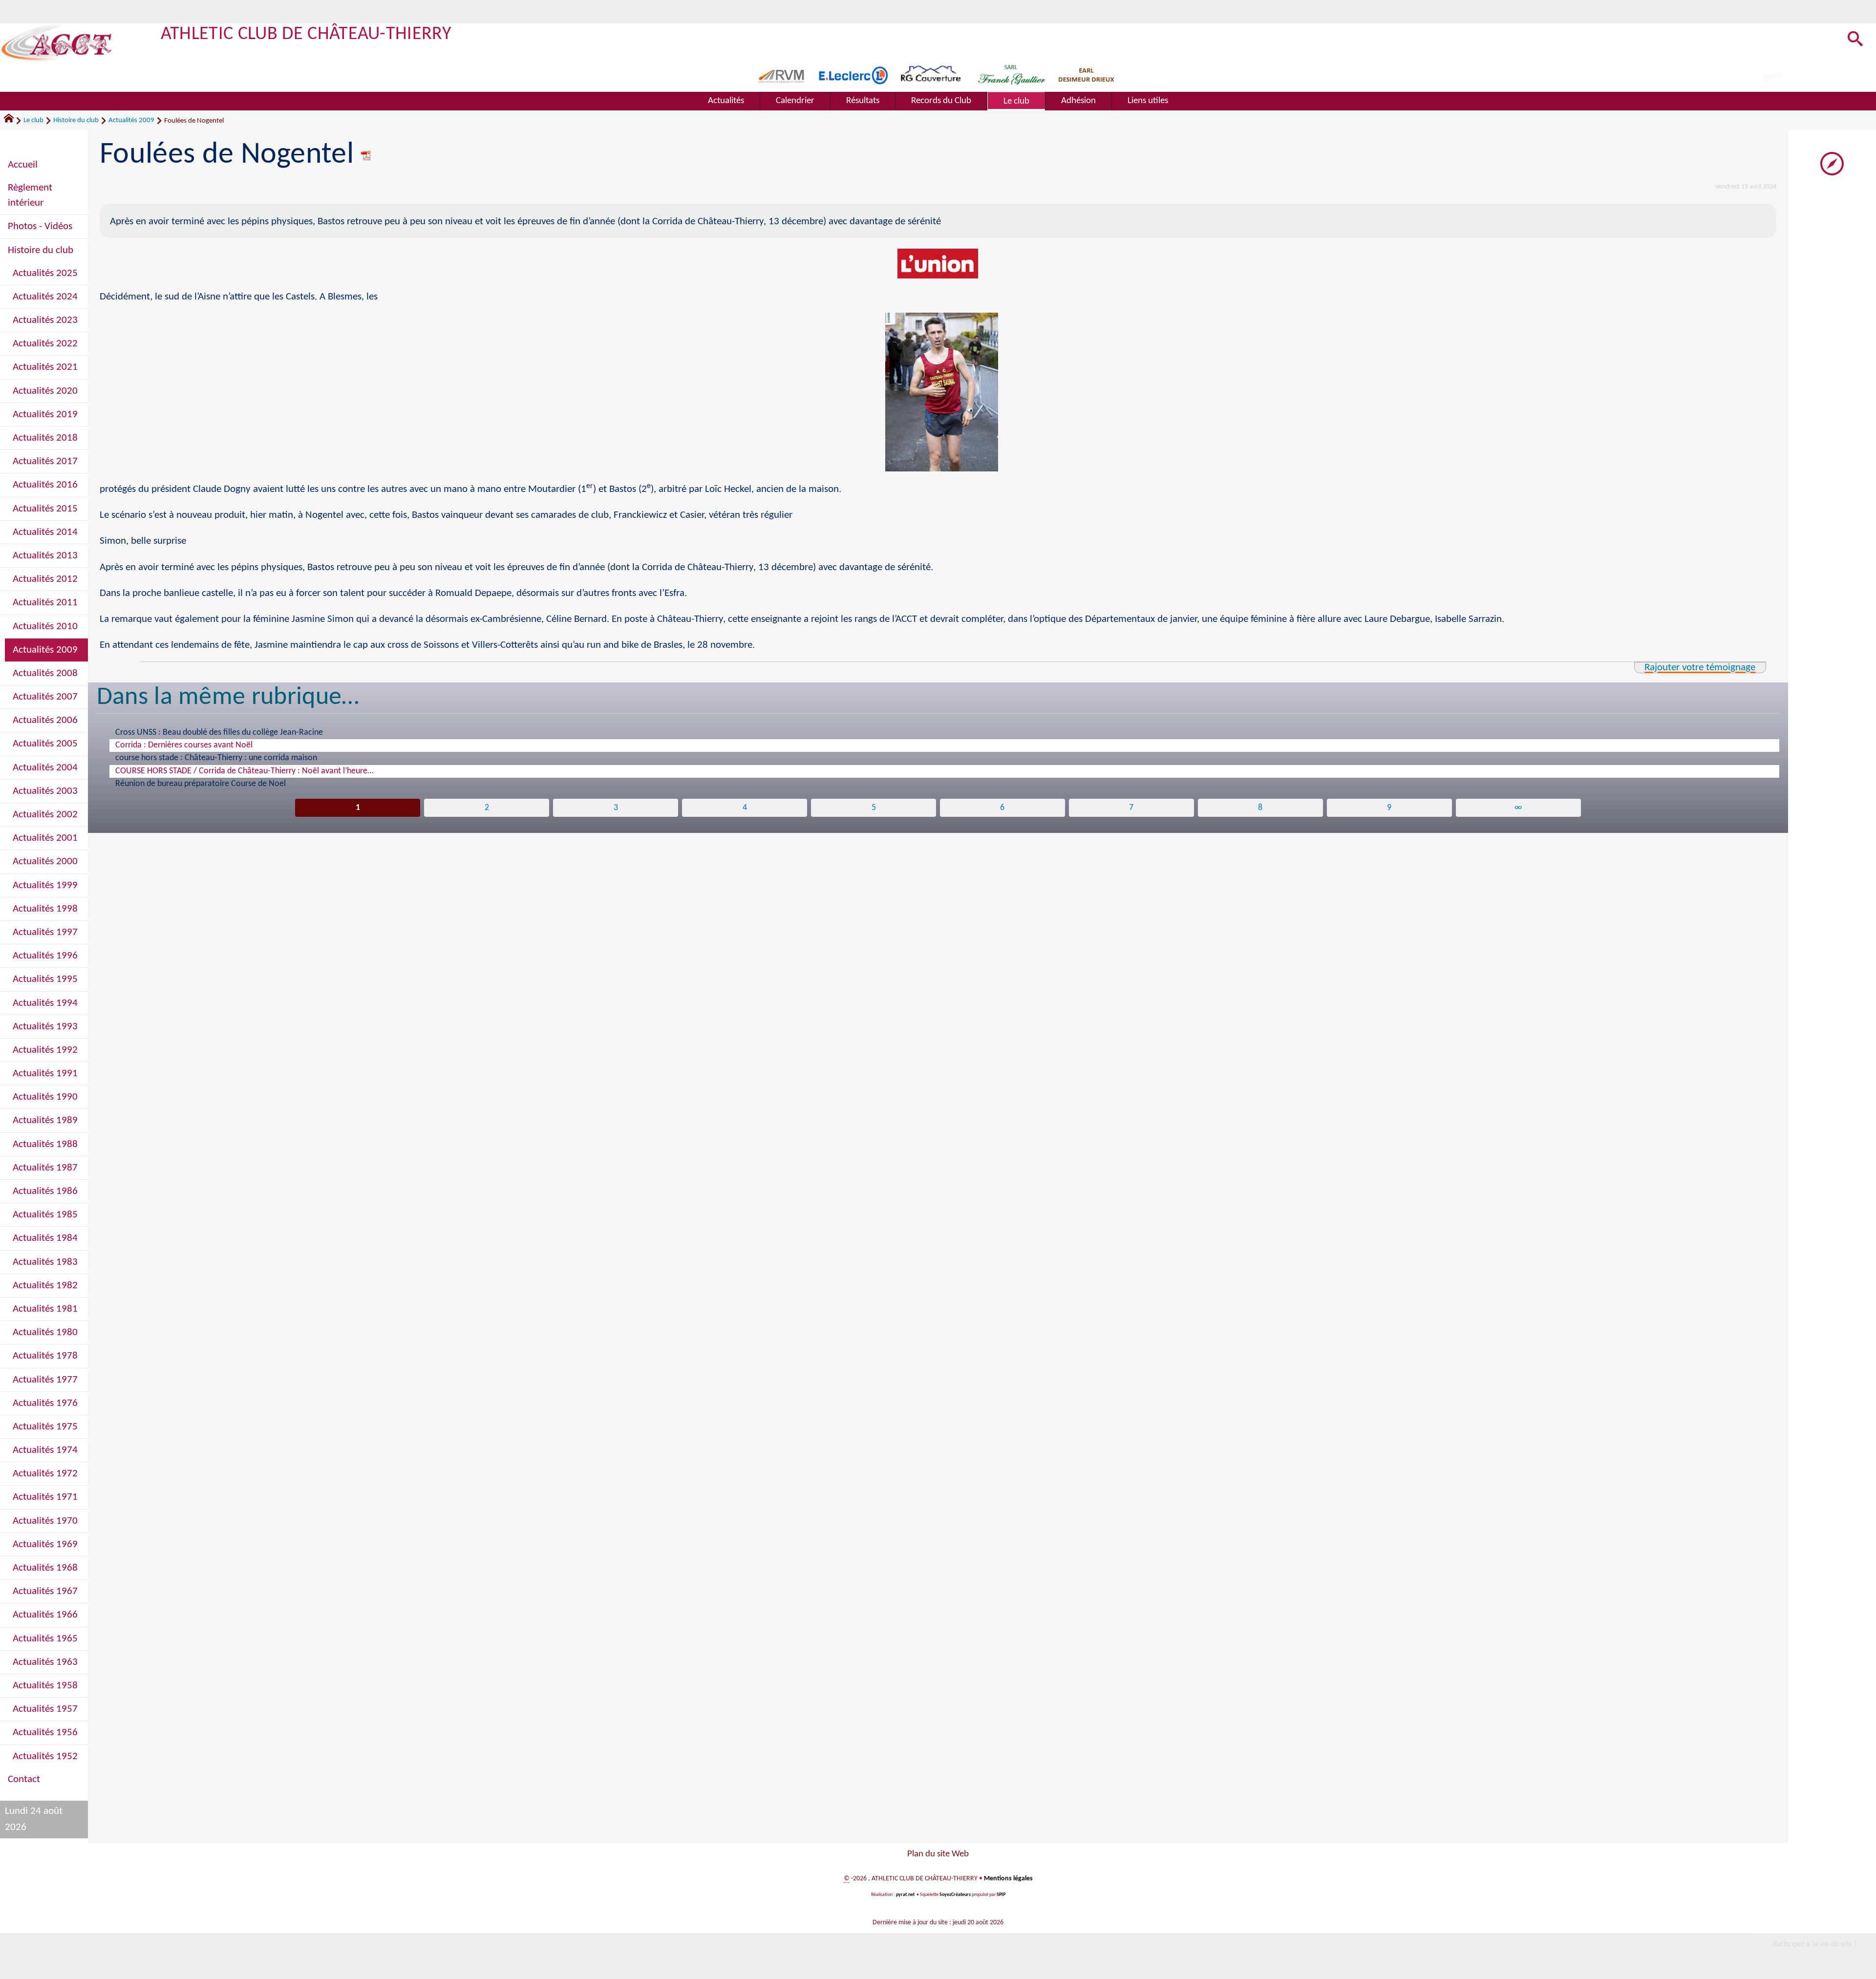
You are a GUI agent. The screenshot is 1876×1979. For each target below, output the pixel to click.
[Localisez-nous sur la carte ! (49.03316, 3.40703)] (1832, 163)
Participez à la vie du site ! (1815, 1944)
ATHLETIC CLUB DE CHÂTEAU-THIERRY (306, 34)
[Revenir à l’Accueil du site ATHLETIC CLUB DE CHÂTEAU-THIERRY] (57, 43)
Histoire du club (76, 120)
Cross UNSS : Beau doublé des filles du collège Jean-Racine (219, 733)
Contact (24, 1779)
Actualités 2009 (131, 120)
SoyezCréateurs (955, 1895)
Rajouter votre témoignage (1700, 668)
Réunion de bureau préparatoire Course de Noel (201, 784)
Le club (33, 120)
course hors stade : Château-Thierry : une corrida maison (216, 758)
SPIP (1001, 1895)
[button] (1855, 40)
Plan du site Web (938, 1854)
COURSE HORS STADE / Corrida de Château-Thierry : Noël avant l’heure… (244, 771)
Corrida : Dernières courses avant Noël (184, 745)
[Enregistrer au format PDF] (366, 155)
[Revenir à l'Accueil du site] (13, 121)
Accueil (23, 165)
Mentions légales (1008, 1879)
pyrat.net (905, 1895)
